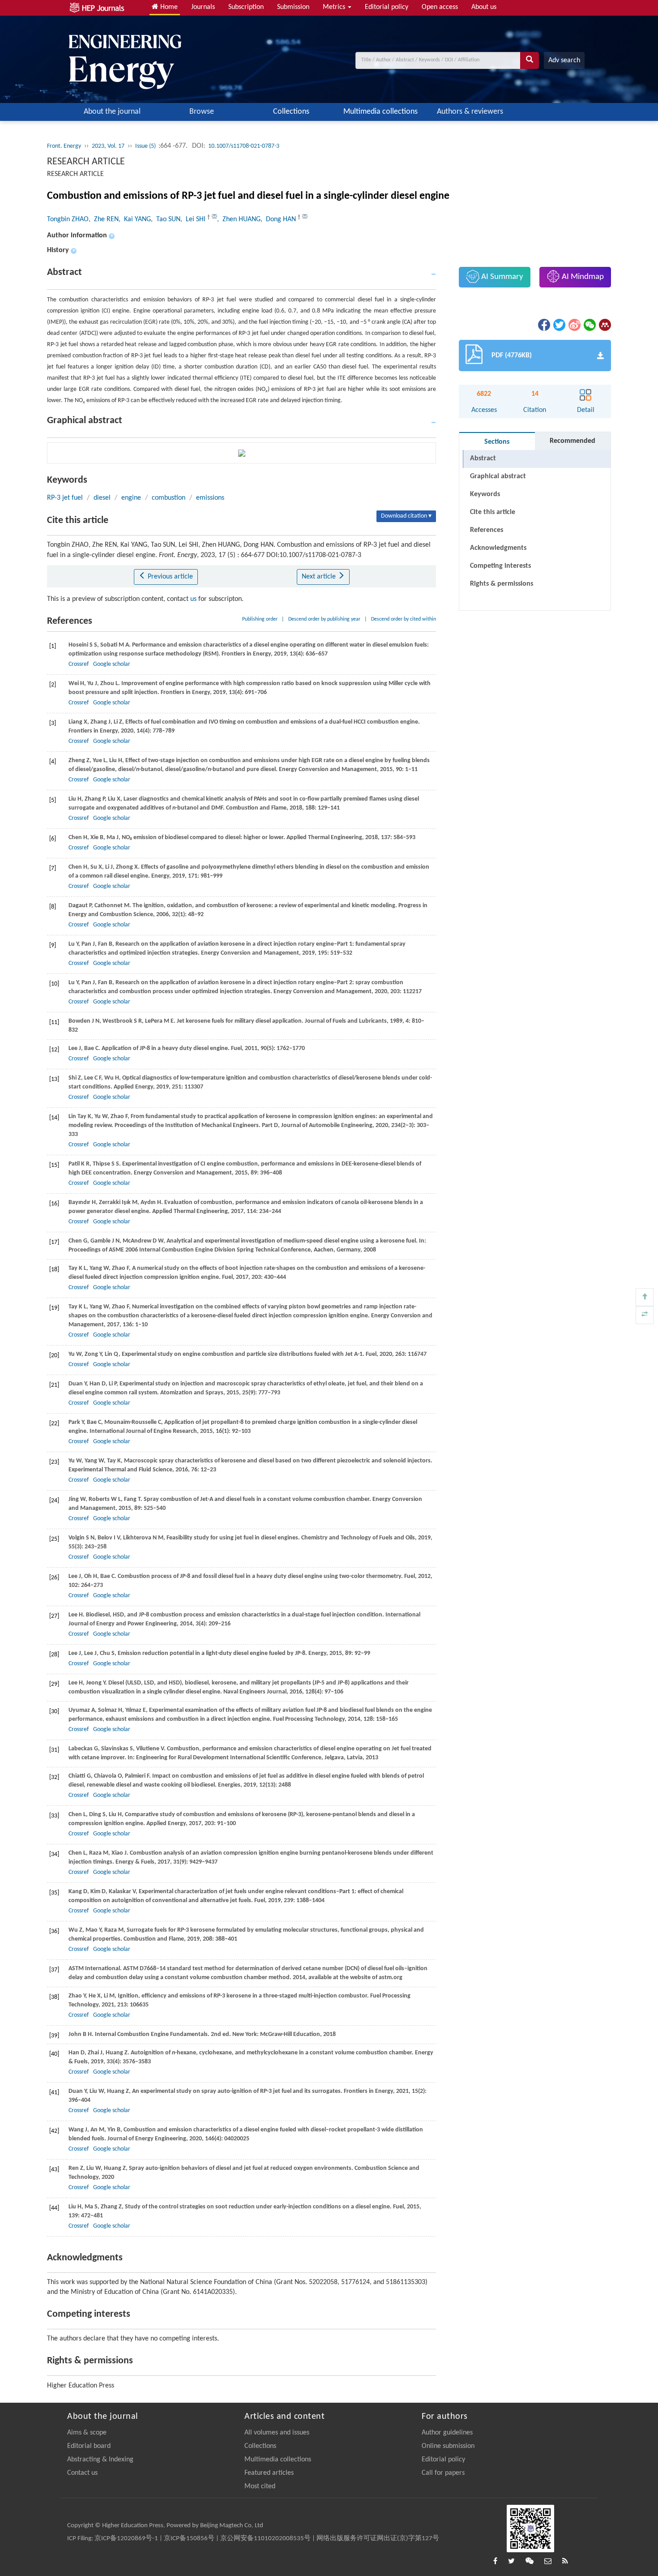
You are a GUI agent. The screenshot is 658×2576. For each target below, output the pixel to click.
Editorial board (89, 2446)
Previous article (169, 577)
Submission (293, 7)
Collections (291, 112)
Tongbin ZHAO (68, 219)
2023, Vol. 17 (108, 146)
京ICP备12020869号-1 (126, 2539)
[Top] (645, 1297)
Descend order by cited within (404, 619)
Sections (497, 442)
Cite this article (493, 512)
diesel (102, 498)
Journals (203, 7)
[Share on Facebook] (543, 325)
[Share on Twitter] (559, 325)
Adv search (564, 60)
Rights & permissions (502, 584)
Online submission (448, 2446)
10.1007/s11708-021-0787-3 (244, 146)
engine (131, 498)
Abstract (483, 459)
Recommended (573, 441)
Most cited (260, 2486)
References (487, 530)
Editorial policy (387, 7)
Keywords (485, 494)
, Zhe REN (104, 219)
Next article (320, 577)
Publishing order (260, 619)
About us (484, 7)
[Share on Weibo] (574, 325)
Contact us (82, 2473)
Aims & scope (87, 2433)
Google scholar (112, 664)
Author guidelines (447, 2433)
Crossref (79, 664)
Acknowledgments (498, 548)
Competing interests (500, 566)
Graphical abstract (498, 476)
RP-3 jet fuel (65, 498)
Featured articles (269, 2473)
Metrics (335, 7)
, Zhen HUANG (239, 219)
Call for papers (443, 2473)
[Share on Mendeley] (604, 325)
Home (168, 7)
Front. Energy (64, 146)
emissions (210, 498)
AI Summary (501, 277)
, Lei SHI (194, 219)
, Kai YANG (135, 219)
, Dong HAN (279, 219)
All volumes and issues (277, 2433)
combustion (169, 498)
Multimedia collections (380, 112)
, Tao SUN (166, 219)
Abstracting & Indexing (100, 2460)
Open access (440, 7)
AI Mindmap (582, 277)
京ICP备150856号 (189, 2539)
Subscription (246, 7)
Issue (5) (146, 146)
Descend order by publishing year (324, 619)
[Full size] (645, 1315)
